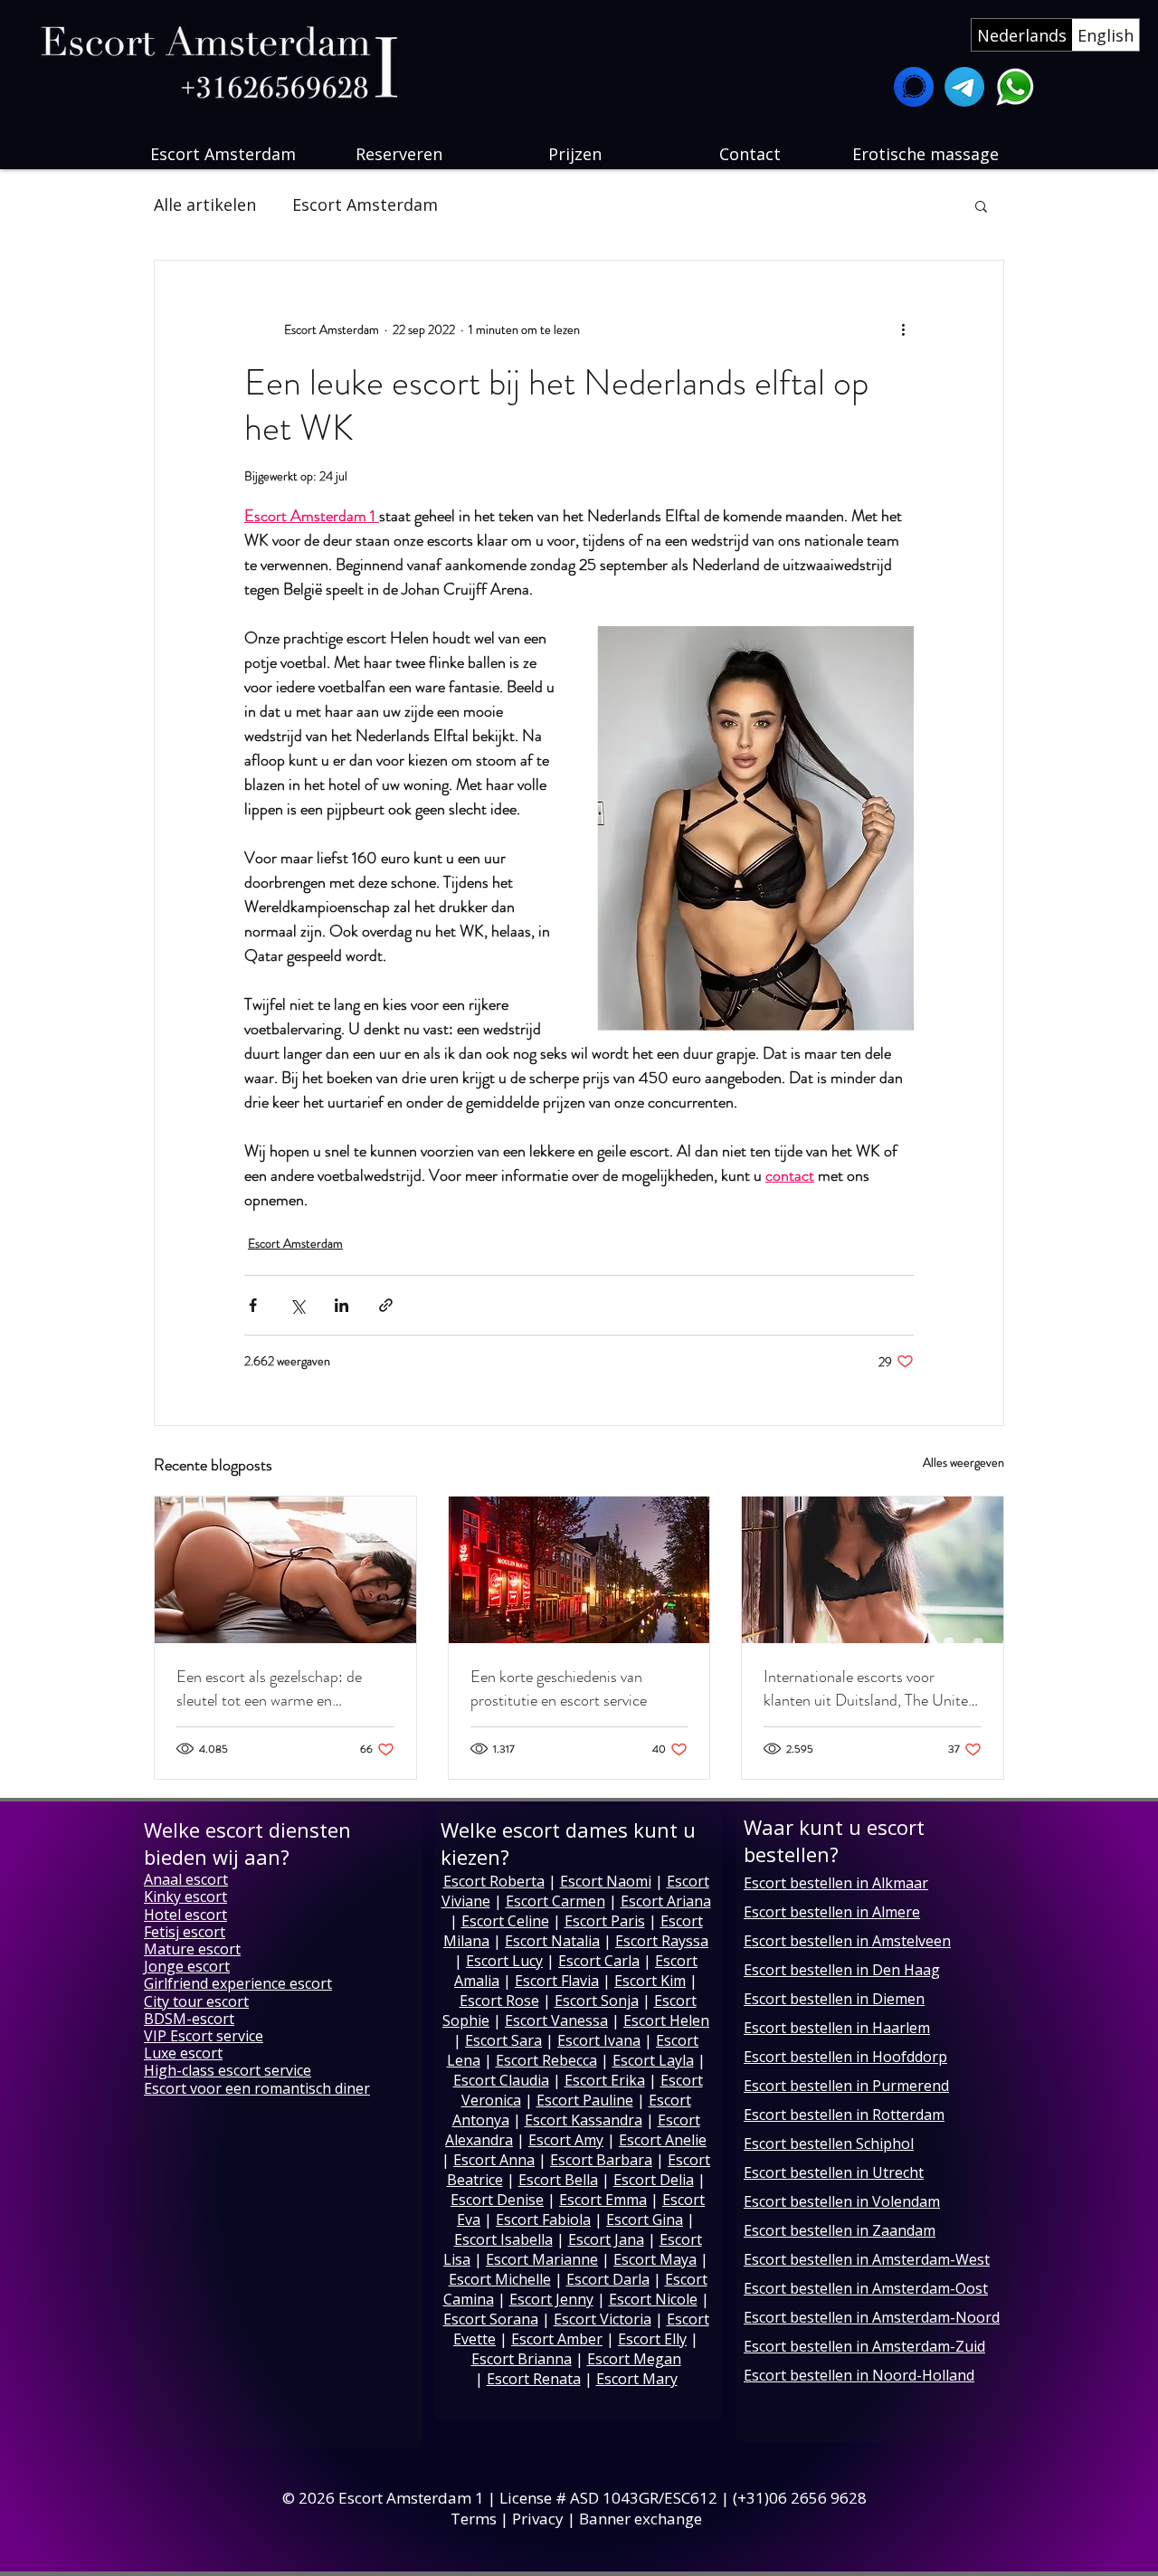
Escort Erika (605, 2080)
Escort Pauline (585, 2100)
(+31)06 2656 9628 (802, 2498)
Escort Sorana (491, 2319)
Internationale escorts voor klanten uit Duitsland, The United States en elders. (870, 1688)
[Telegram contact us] (964, 87)
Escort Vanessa (556, 2020)
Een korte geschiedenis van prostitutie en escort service (559, 1688)
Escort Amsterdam (365, 204)
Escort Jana (606, 2239)
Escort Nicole (653, 2299)
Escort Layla (653, 2060)
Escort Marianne (542, 2259)
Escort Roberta (494, 1881)
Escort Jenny (551, 2299)
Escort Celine (505, 1921)
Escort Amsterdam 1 (411, 2498)
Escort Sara (503, 2040)
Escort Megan (634, 2359)
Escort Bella (558, 2180)
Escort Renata (534, 2379)
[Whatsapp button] (1015, 87)
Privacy (538, 2519)
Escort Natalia (552, 1941)
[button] (981, 205)
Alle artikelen (205, 204)
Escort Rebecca (546, 2060)
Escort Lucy (504, 1961)
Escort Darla (608, 2279)
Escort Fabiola (543, 2220)
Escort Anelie (663, 2140)
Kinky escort (185, 1896)
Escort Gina (645, 2220)
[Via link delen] (386, 1305)
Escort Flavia (557, 1981)
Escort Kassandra (584, 2120)
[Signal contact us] (914, 87)
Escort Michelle (500, 2279)
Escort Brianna (522, 2359)
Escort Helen (666, 2020)
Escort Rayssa (662, 1941)
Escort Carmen (555, 1901)
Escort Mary (637, 2379)
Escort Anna (494, 2160)
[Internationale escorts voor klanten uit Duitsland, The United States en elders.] (873, 1570)
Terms (474, 2519)
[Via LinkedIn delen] (342, 1305)
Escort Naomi (606, 1881)
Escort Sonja (597, 2001)
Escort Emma (603, 2200)
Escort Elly (652, 2339)
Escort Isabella (503, 2239)
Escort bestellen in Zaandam (840, 2230)
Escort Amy (566, 2140)
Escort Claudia (501, 2080)
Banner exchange (641, 2519)
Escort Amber (557, 2339)
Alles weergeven (963, 1462)
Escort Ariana (666, 1901)
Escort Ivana (599, 2040)
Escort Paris (605, 1921)
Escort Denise (497, 2200)
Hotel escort (185, 1915)
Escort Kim (650, 1981)
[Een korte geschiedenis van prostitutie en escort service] (579, 1570)
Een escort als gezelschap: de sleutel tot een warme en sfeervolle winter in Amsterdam (276, 1688)
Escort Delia (654, 2180)
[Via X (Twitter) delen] (297, 1305)
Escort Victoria (603, 2319)
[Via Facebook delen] (253, 1305)
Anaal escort (186, 1879)
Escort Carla (599, 1961)
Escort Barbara (601, 2160)
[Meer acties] (903, 329)
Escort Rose (499, 2001)
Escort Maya (655, 2259)
